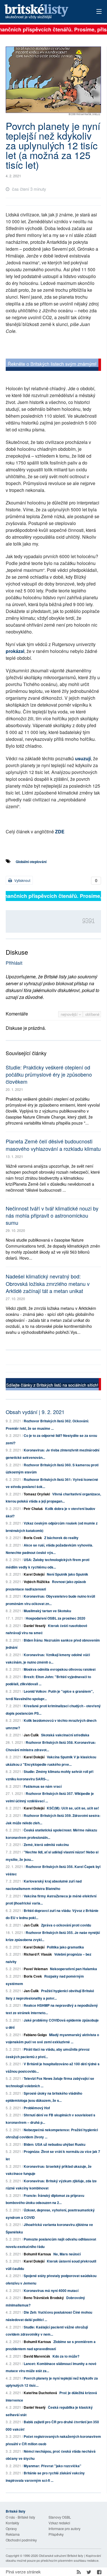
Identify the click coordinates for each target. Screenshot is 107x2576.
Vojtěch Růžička (37, 1582)
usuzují (83, 758)
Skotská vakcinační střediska (65, 1735)
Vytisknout (22, 880)
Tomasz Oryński (37, 1494)
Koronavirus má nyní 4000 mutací (51, 2291)
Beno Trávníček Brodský (44, 2298)
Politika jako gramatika (65, 1947)
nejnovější (70, 1014)
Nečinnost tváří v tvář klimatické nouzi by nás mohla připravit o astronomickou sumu (52, 1215)
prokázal (15, 651)
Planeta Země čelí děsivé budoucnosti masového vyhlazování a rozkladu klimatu (53, 1145)
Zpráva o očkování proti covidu (66, 1925)
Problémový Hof (37, 2108)
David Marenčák (37, 2356)
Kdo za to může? (66, 2356)
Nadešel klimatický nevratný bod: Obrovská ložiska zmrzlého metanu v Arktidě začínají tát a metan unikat (48, 1283)
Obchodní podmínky (21, 2540)
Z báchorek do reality (61, 1538)
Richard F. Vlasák (38, 1954)
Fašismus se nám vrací (43, 1786)
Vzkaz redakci (59, 2523)
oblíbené (92, 1014)
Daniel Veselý (35, 1626)
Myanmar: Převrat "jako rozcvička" (53, 2466)
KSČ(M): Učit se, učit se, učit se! (73, 1808)
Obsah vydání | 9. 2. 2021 (35, 1412)
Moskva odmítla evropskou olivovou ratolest (60, 1669)
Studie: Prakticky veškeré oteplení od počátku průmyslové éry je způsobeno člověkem (49, 1074)
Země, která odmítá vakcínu (46, 1845)
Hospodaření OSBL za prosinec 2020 (55, 1618)
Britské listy (44, 12)
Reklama (13, 2534)
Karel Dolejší (34, 1574)
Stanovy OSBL (60, 2517)
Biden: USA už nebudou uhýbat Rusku (54, 2144)
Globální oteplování (31, 862)
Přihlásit (14, 963)
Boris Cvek (33, 1538)
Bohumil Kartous (37, 2254)
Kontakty (12, 2523)
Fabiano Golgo (35, 2035)
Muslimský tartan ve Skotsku (47, 1611)
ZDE (60, 831)
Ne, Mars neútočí (67, 2254)
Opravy (11, 2528)
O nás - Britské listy (20, 2517)
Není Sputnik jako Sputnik (67, 1574)
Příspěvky (56, 2534)
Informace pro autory (64, 2528)
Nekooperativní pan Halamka (73, 1969)
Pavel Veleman (36, 1969)
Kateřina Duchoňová (40, 2393)
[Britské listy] (53, 366)
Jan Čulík (31, 1735)
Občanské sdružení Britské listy (61, 2555)
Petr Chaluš (33, 1509)
